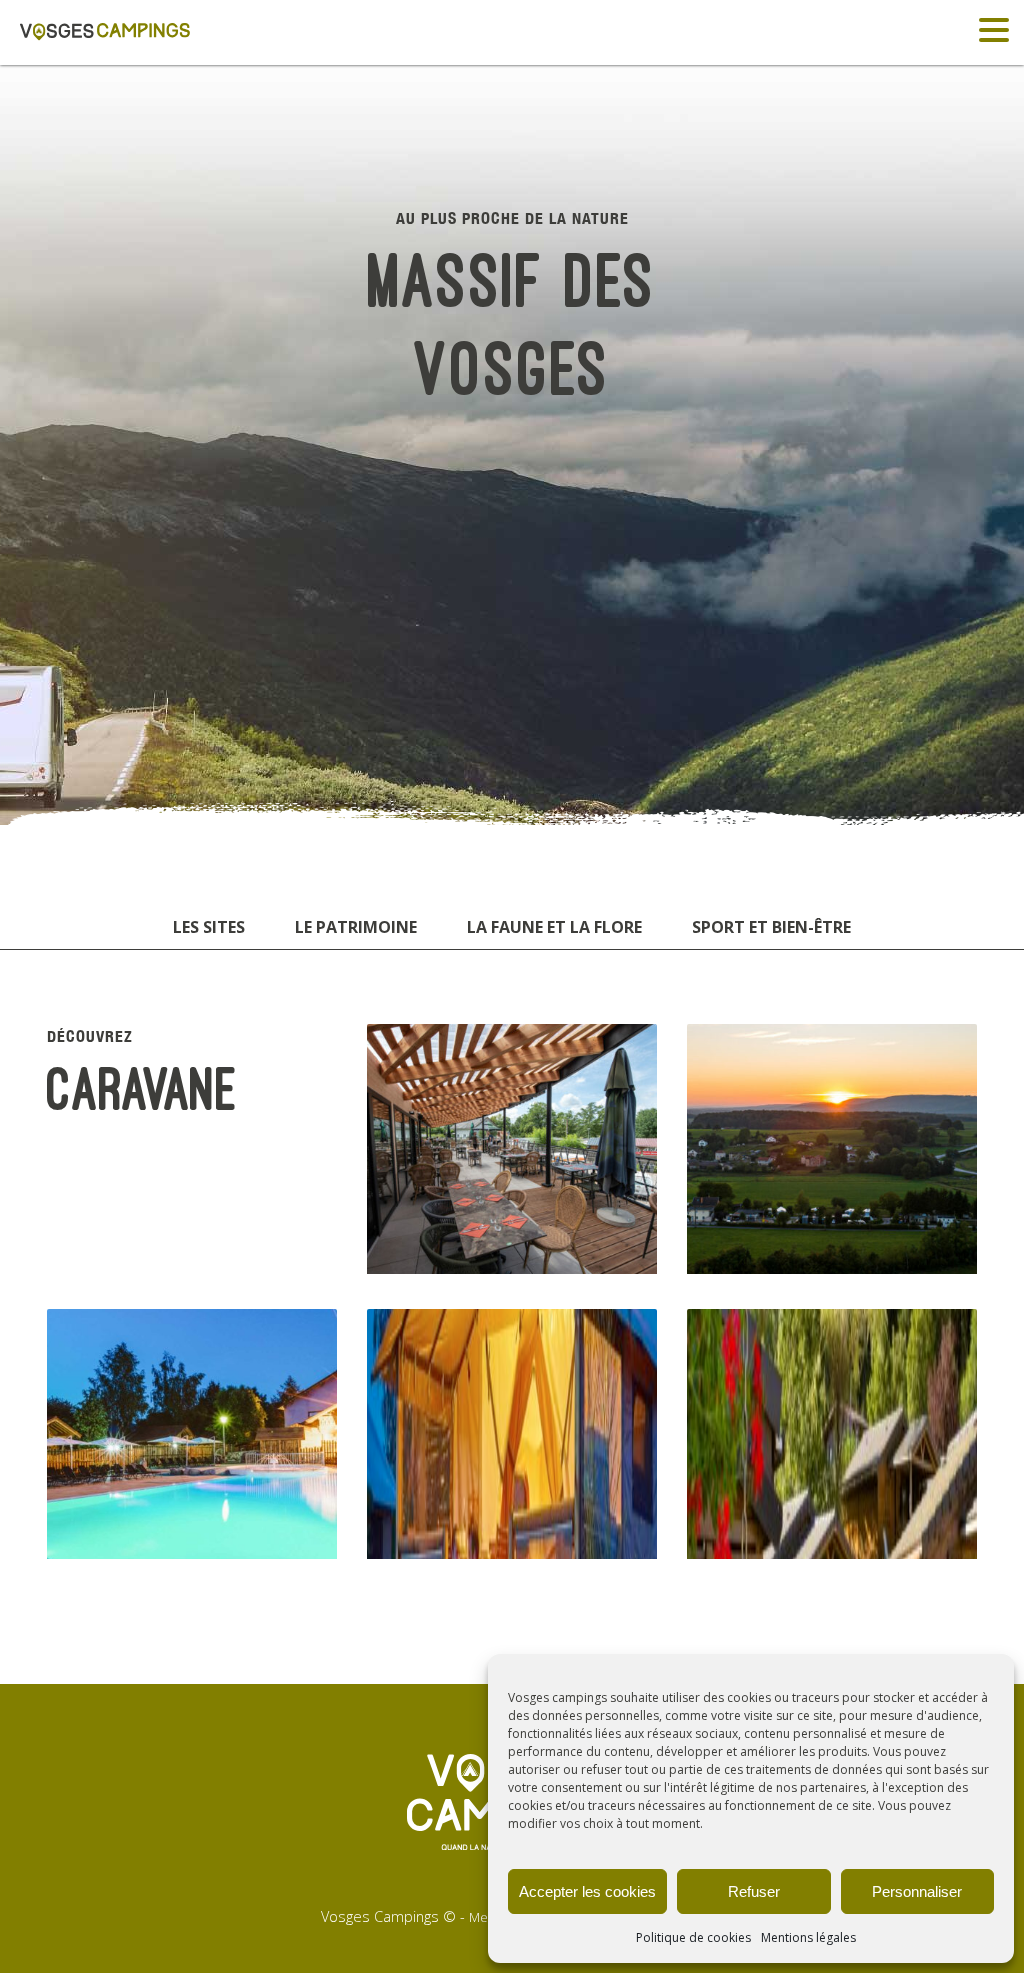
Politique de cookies (693, 1937)
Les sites (209, 927)
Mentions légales (808, 1937)
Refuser (754, 1891)
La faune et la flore (554, 927)
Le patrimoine (356, 927)
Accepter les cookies (587, 1891)
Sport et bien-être (771, 927)
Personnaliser (917, 1891)
